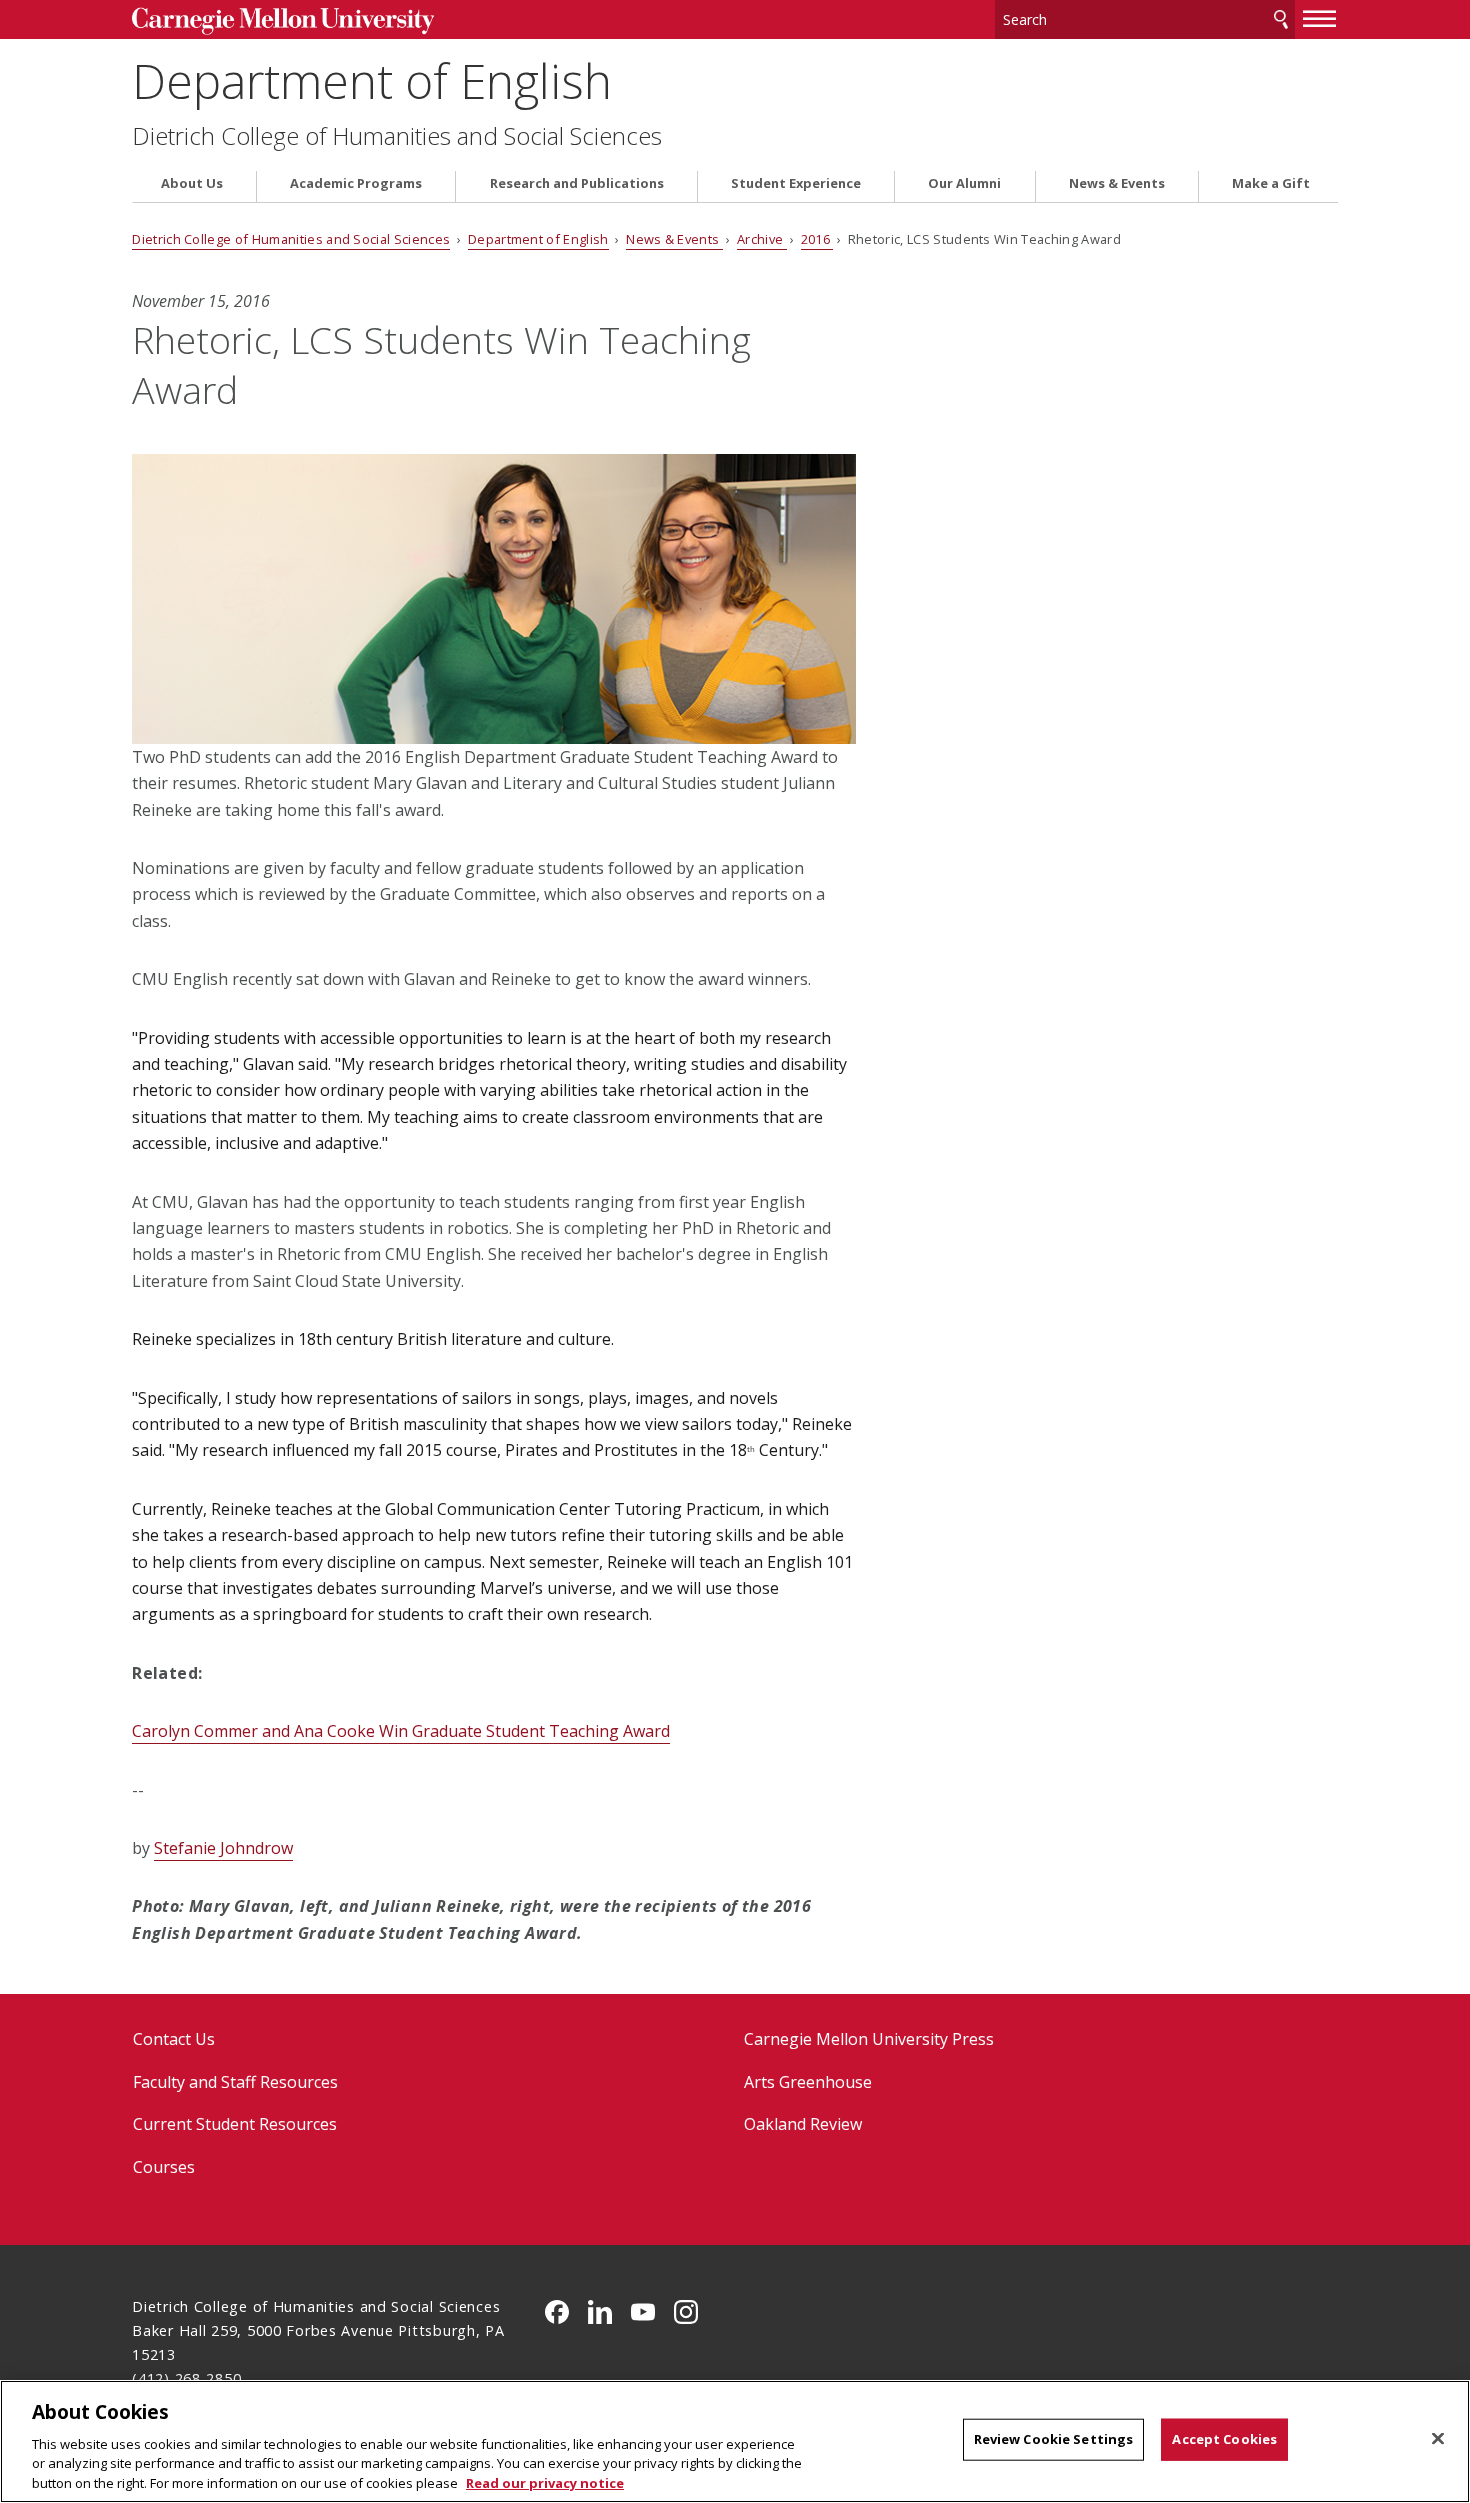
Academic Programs (356, 183)
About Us (192, 183)
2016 (817, 239)
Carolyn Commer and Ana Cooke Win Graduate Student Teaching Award (401, 1731)
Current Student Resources (235, 2124)
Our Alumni (964, 183)
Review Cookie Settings (1054, 2439)
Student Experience (796, 183)
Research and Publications (577, 183)
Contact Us (174, 2039)
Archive (762, 239)
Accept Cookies (1224, 2439)
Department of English (372, 80)
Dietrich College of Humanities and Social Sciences (397, 136)
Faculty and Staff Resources (235, 2082)
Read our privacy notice (545, 2482)
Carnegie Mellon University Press (869, 2039)
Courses (164, 2167)
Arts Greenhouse (808, 2082)
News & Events (1117, 183)
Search (1281, 19)
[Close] (1438, 2439)
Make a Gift (1271, 183)
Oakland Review (803, 2124)
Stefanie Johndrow (223, 1848)
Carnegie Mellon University (282, 21)
